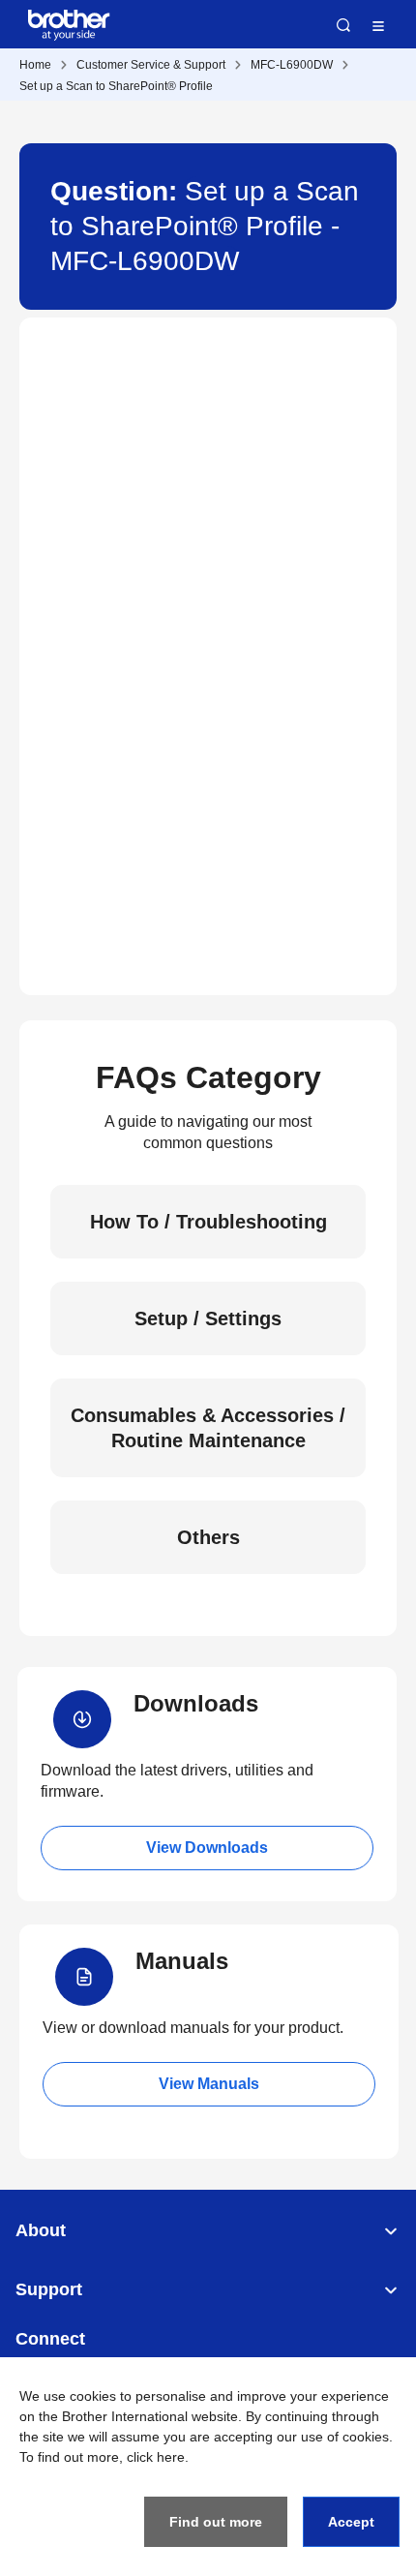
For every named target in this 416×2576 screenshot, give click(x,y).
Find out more (216, 2522)
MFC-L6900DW (292, 65)
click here (156, 2457)
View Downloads (207, 1848)
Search (343, 25)
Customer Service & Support (151, 65)
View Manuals (209, 2084)
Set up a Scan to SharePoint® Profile (116, 86)
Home (35, 65)
